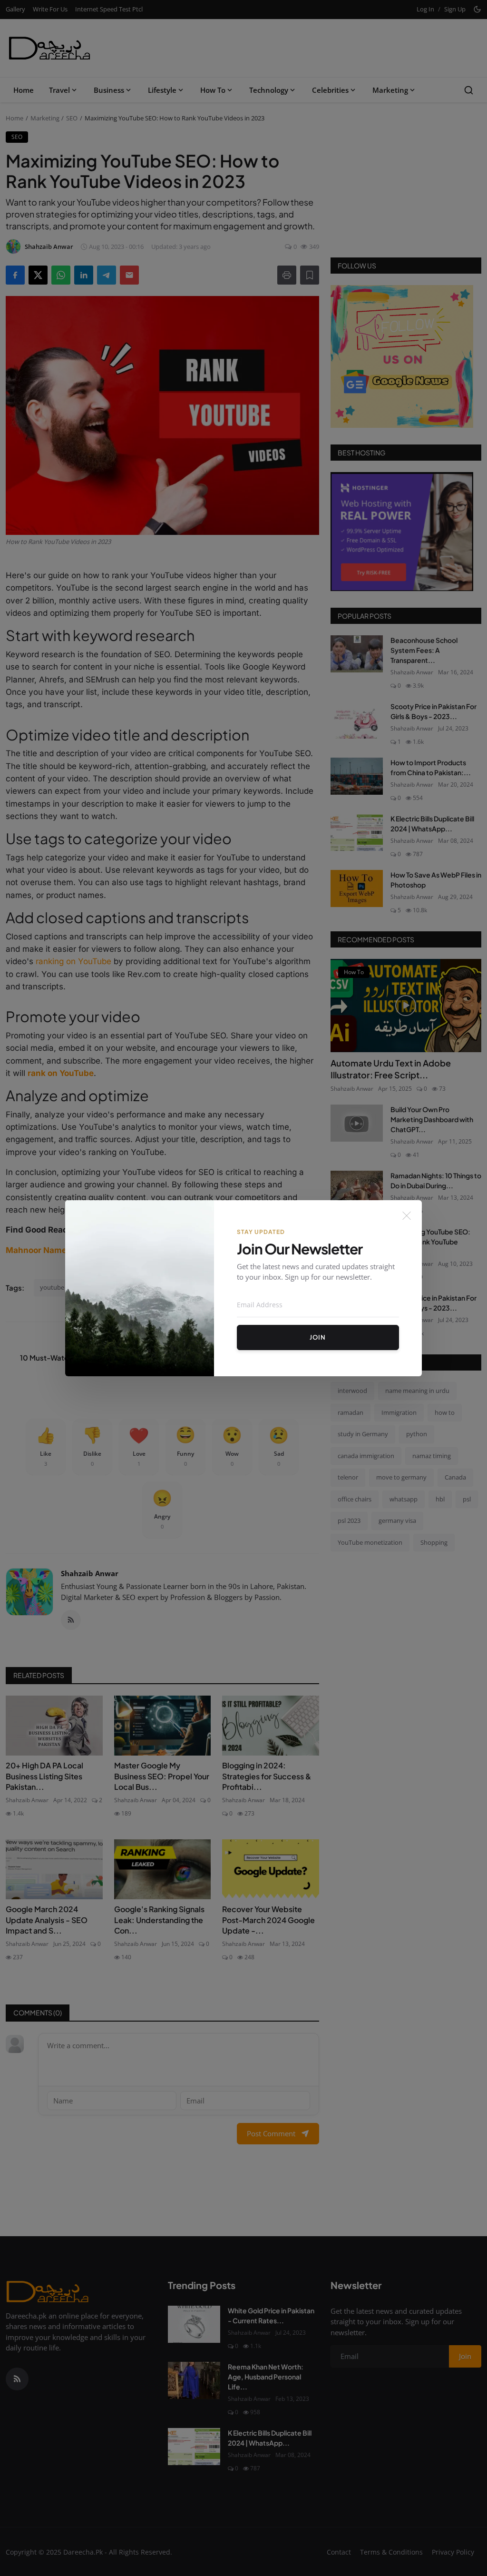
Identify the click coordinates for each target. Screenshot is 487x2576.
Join (318, 1337)
